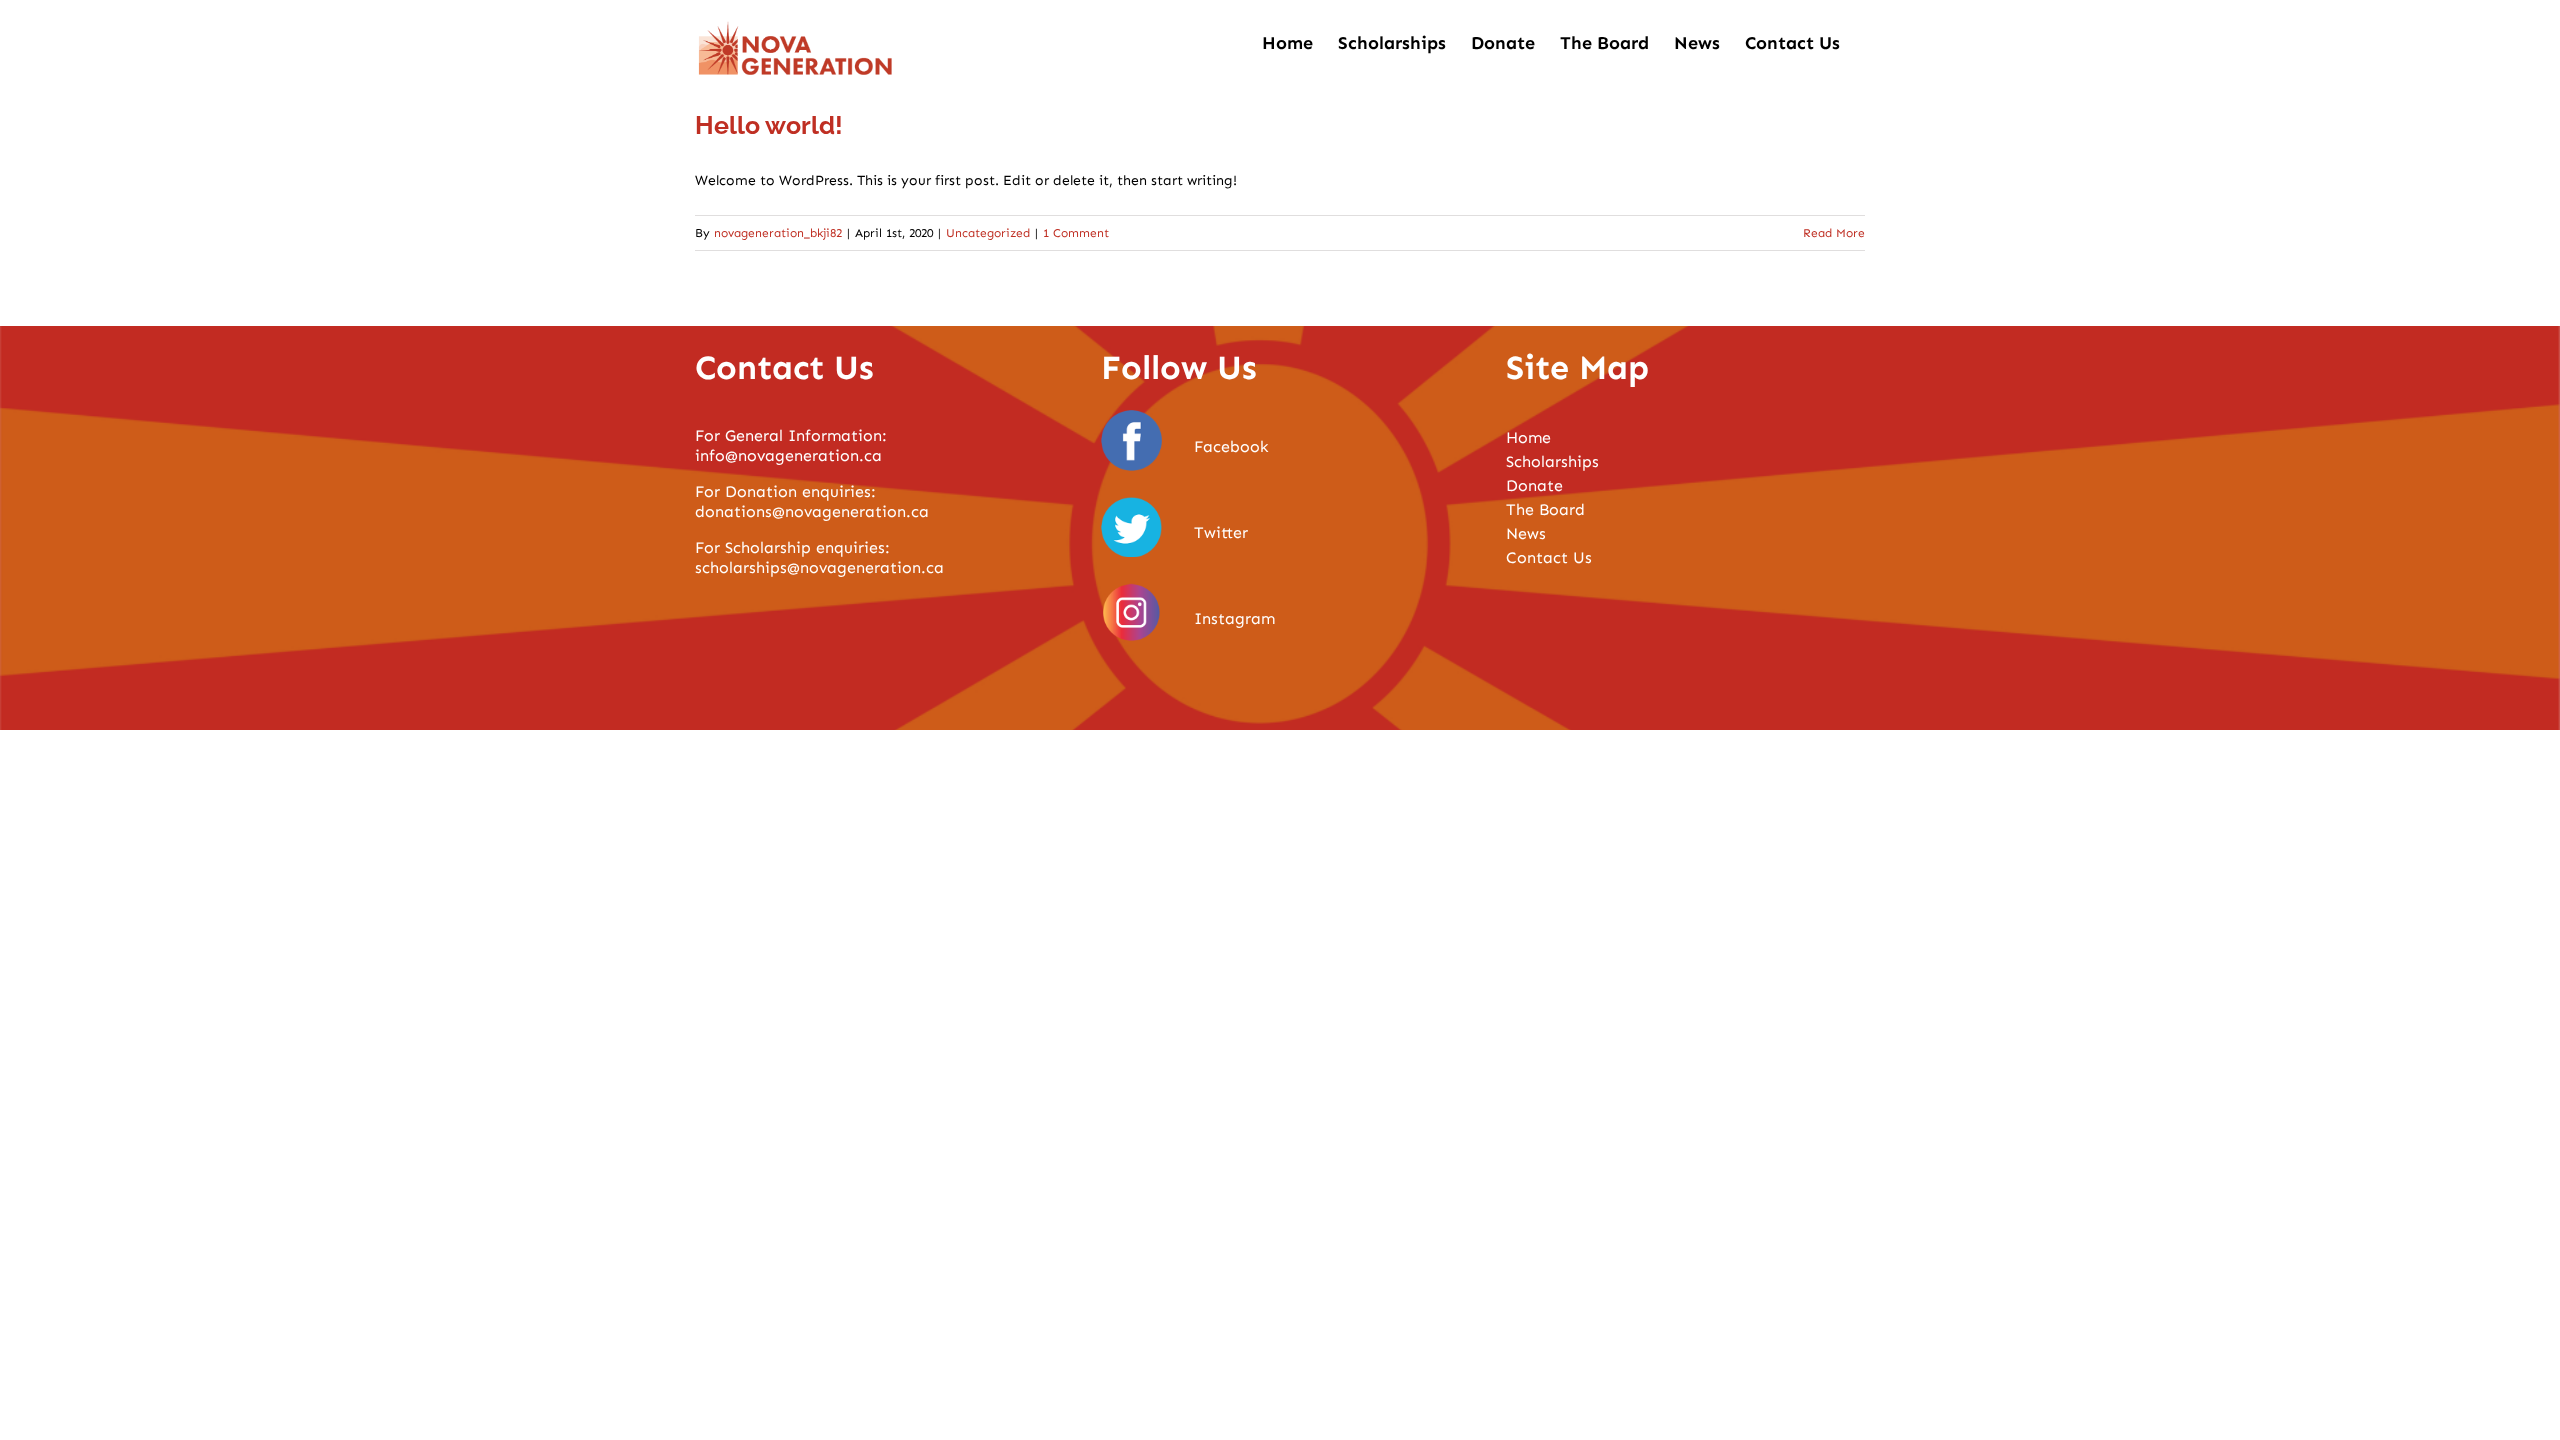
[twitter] (1132, 502)
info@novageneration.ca (788, 455)
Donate (1534, 485)
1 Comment (1076, 233)
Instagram (1234, 618)
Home (1528, 437)
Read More (1834, 233)
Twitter (1221, 532)
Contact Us (1549, 557)
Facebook (1231, 446)
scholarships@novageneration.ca (819, 567)
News (1526, 533)
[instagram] (1132, 588)
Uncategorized (988, 233)
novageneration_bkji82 (778, 233)
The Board (1545, 509)
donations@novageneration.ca (812, 511)
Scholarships (1552, 461)
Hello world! (769, 125)
